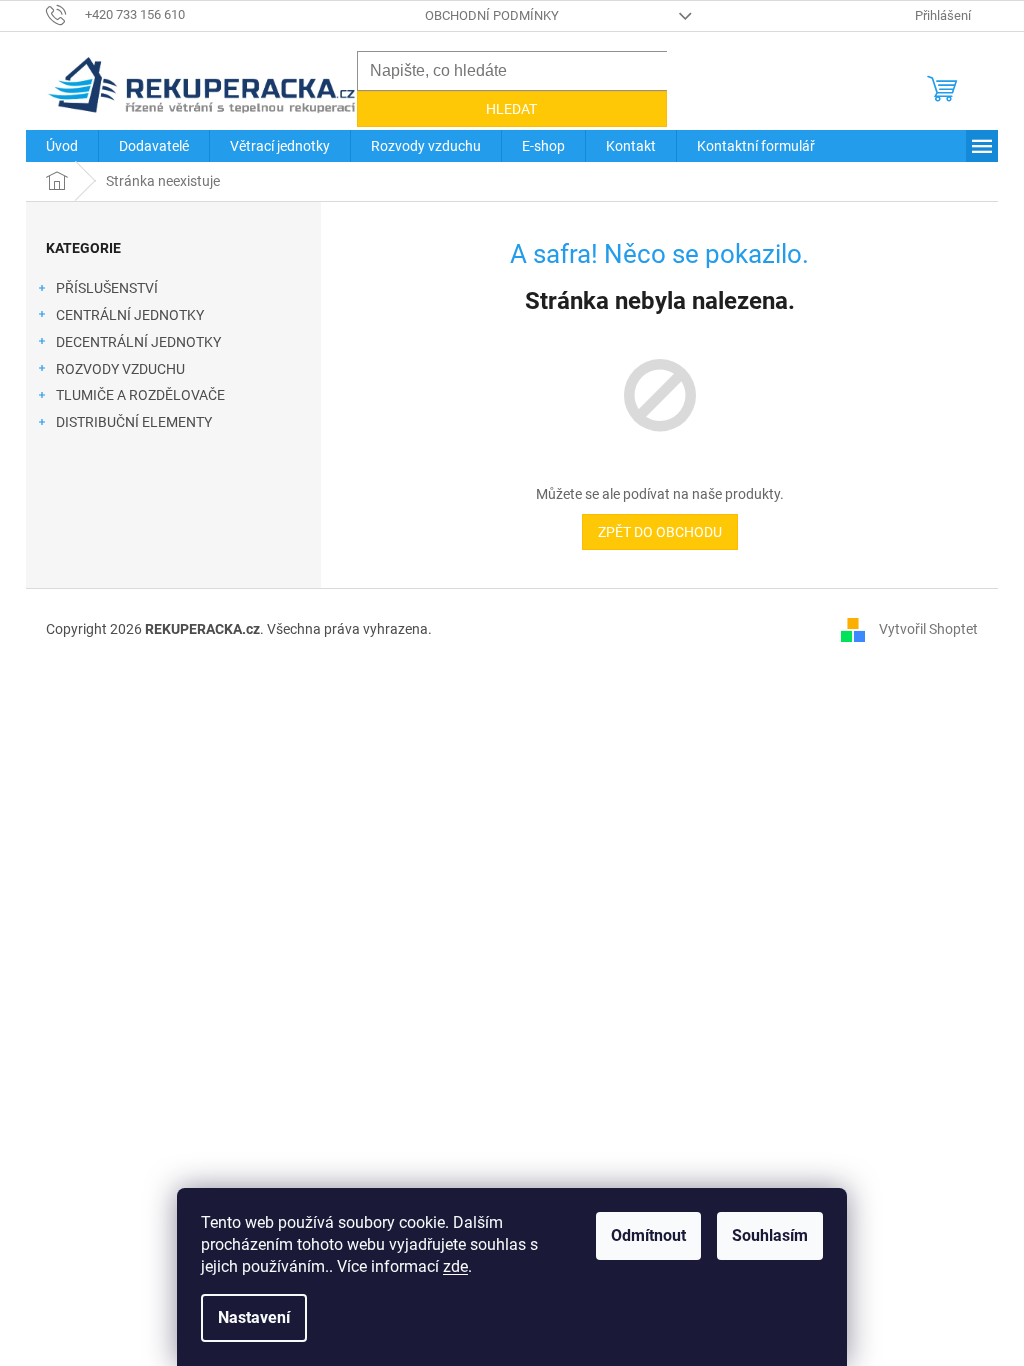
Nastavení (254, 1317)
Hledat (511, 109)
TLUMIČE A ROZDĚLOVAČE (140, 395)
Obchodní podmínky (492, 15)
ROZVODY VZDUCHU (120, 369)
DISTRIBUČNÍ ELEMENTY (134, 422)
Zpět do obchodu (660, 532)
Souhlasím (770, 1235)
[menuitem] (62, 146)
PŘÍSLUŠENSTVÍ (107, 288)
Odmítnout (648, 1235)
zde (455, 1266)
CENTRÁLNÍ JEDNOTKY (130, 315)
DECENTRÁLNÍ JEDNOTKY (138, 342)
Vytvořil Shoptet (928, 628)
